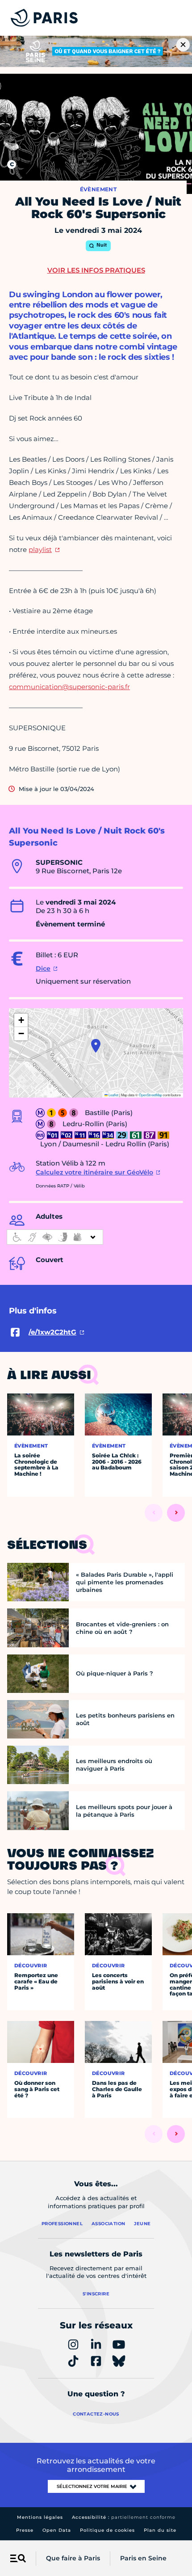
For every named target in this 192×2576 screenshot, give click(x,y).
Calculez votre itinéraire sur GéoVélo (94, 1172)
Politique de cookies (107, 2530)
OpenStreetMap (150, 1095)
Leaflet (113, 1095)
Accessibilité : (124, 2517)
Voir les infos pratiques (96, 270)
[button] (96, 1046)
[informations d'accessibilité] (55, 1237)
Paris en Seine (143, 2558)
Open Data (57, 2530)
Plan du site (160, 2530)
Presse (25, 2530)
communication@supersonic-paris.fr (69, 687)
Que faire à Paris (73, 2558)
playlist (40, 549)
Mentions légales (40, 2517)
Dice (43, 968)
